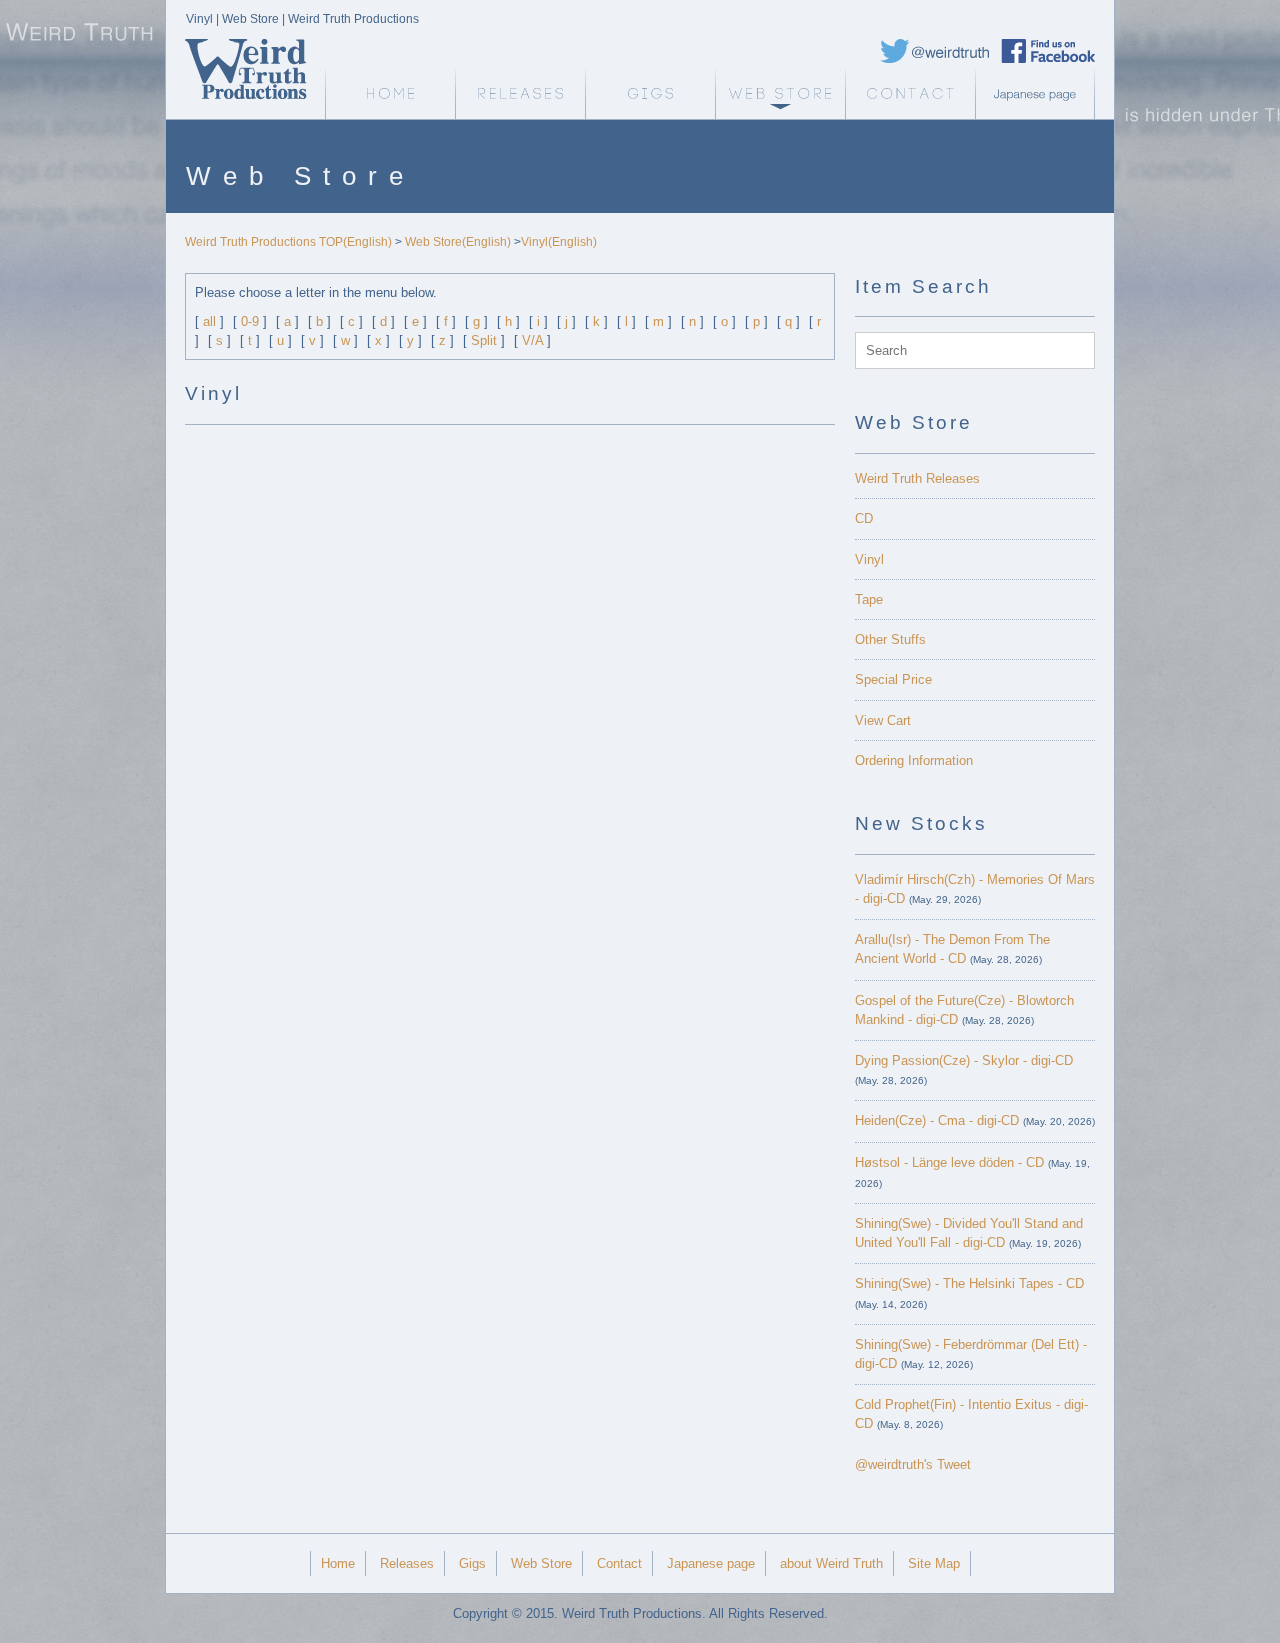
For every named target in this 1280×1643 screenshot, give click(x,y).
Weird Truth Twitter (935, 51)
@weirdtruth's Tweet (913, 1464)
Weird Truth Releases (917, 478)
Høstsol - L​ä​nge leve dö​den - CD (949, 1162)
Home (338, 1563)
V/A (532, 340)
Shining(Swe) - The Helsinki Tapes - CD (969, 1283)
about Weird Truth (831, 1563)
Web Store (780, 94)
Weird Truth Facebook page (1048, 51)
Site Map (934, 1563)
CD (864, 518)
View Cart (883, 720)
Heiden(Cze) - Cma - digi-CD (937, 1120)
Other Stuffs (890, 639)
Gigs (650, 94)
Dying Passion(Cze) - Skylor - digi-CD (964, 1060)
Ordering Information (914, 760)
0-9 (250, 321)
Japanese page (1040, 94)
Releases (520, 94)
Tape (869, 599)
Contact (910, 94)
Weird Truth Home (390, 94)
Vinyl (869, 559)
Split (484, 340)
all (209, 321)
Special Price (893, 679)
